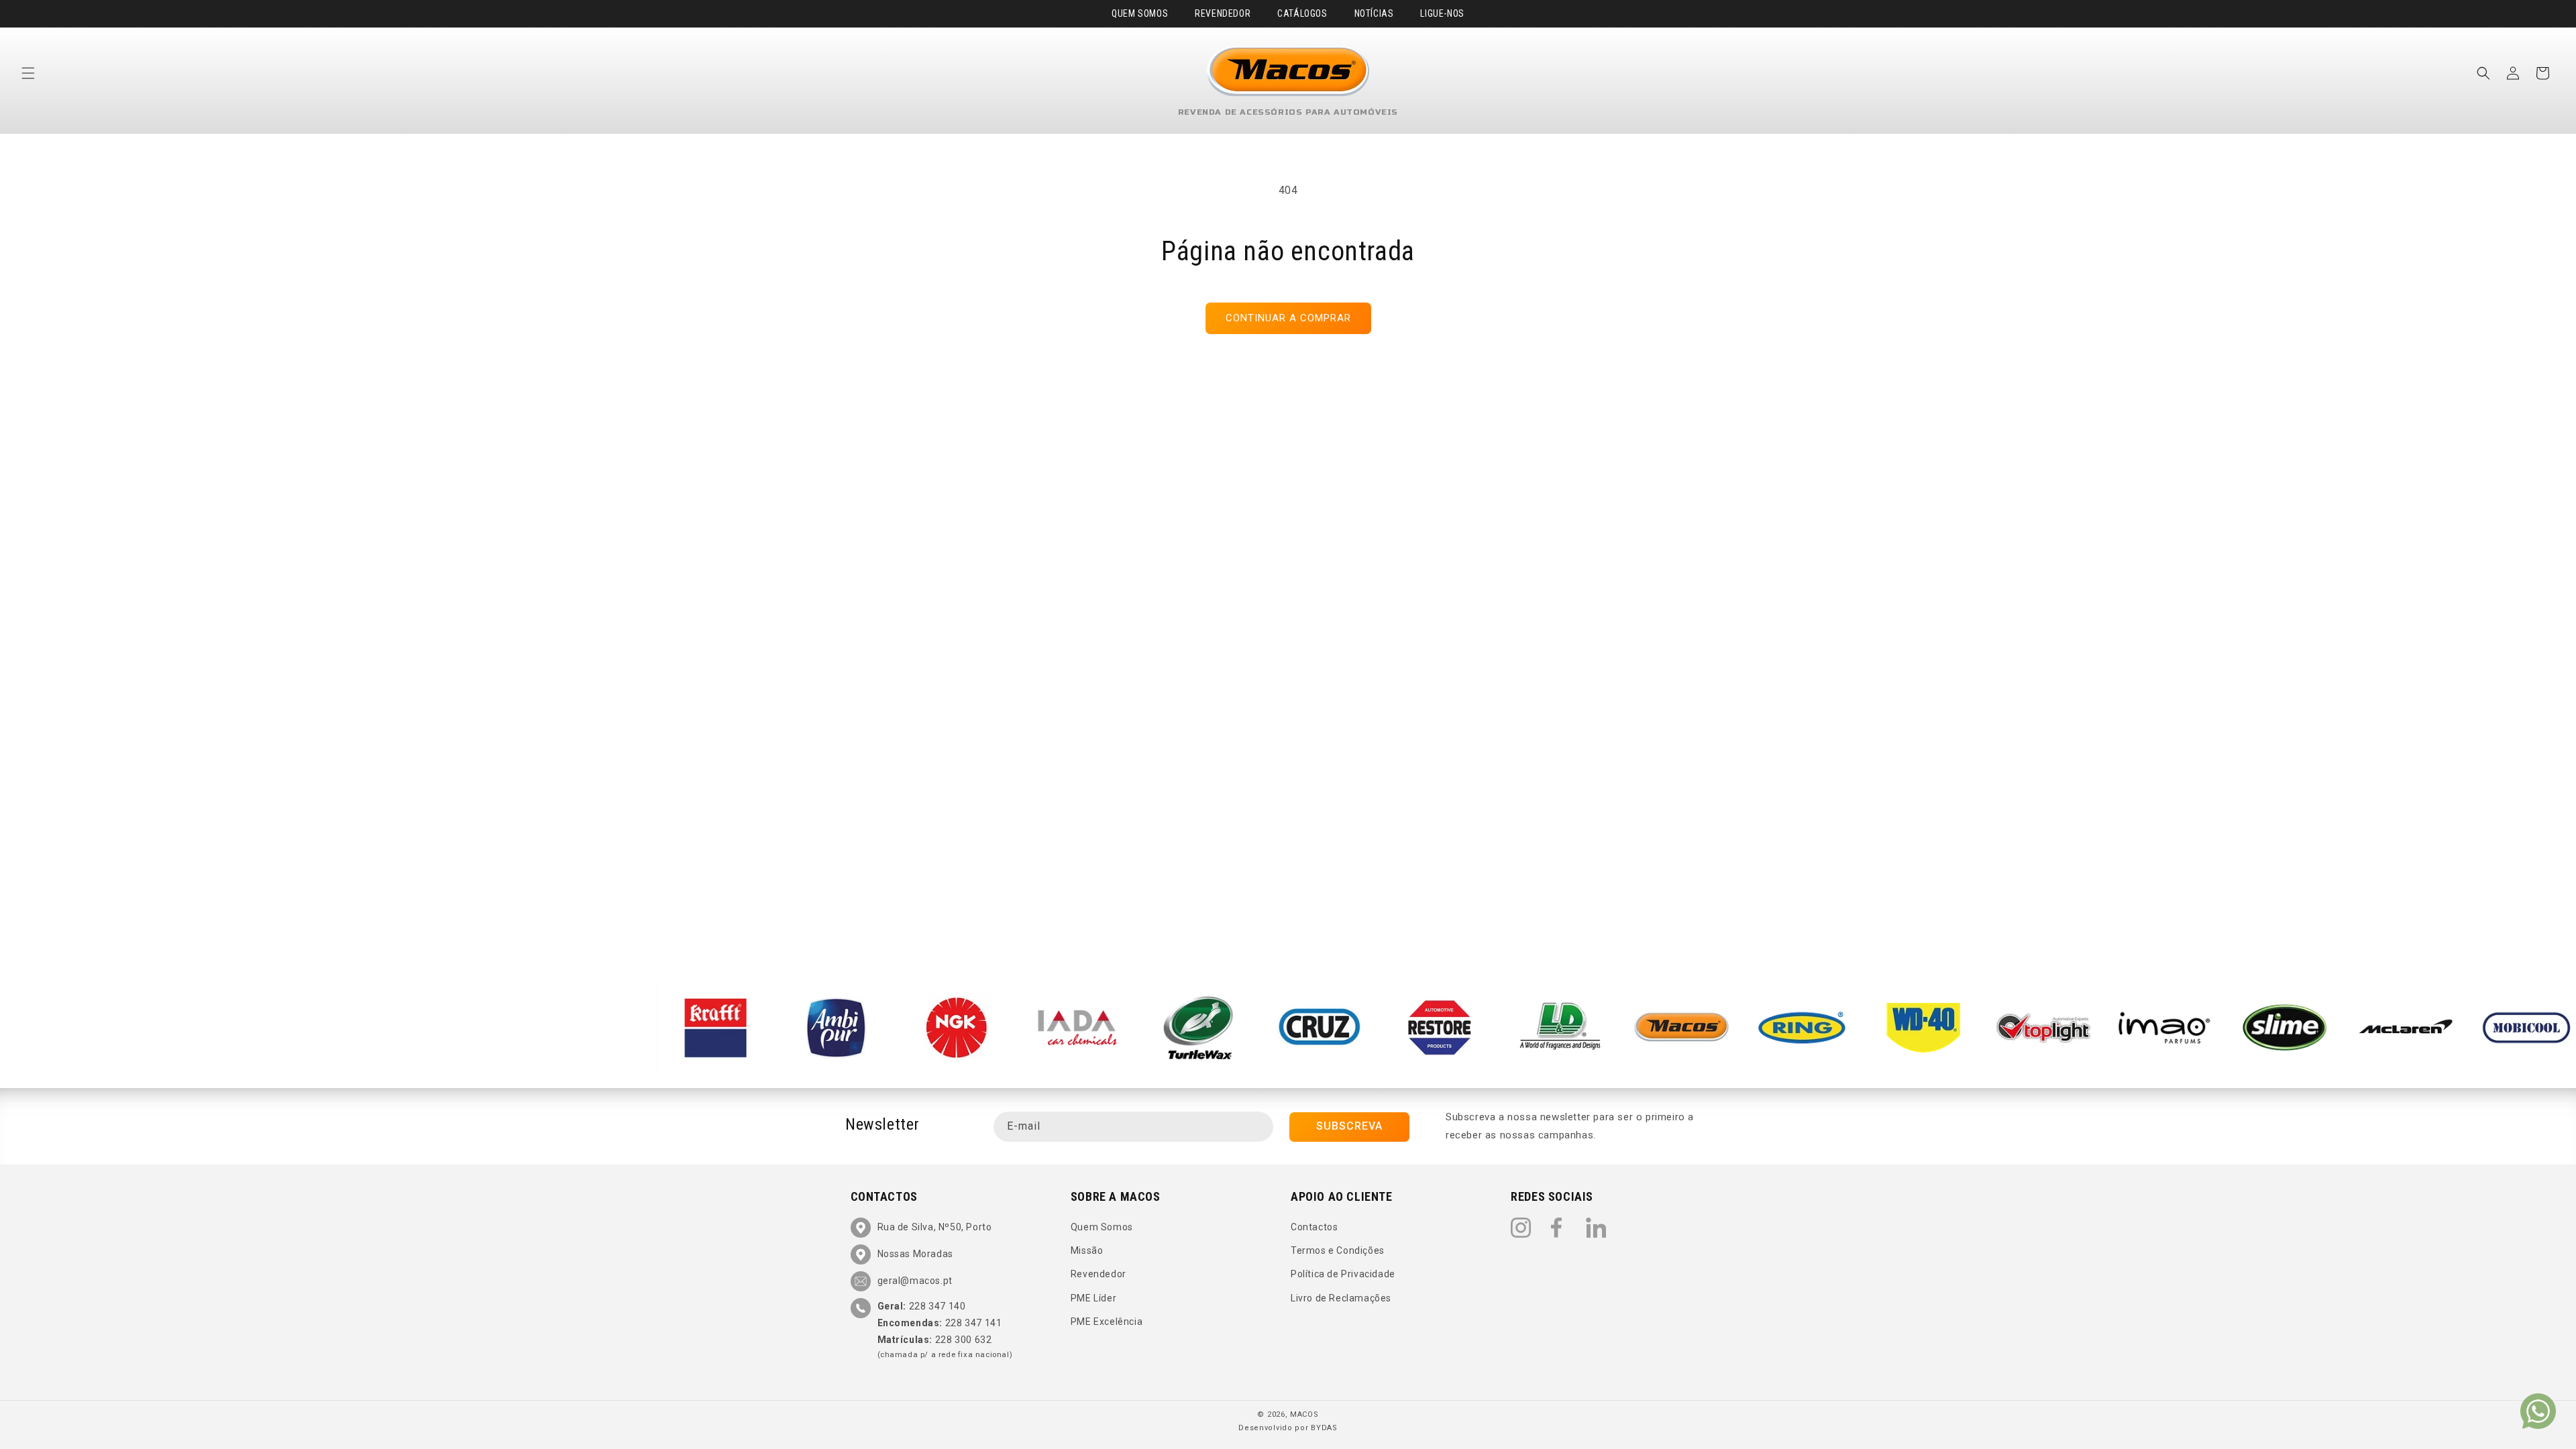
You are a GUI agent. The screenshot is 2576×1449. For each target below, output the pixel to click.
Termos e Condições (1338, 1251)
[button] (28, 73)
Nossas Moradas (915, 1254)
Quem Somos (1140, 13)
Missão (1087, 1251)
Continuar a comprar (1288, 318)
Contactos (1314, 1228)
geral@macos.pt (915, 1281)
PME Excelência (1107, 1322)
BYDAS (1324, 1428)
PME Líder (1093, 1298)
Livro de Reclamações (1341, 1298)
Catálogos (1302, 13)
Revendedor (1223, 13)
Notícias (1374, 13)
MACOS (1304, 1414)
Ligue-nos (1442, 13)
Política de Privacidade (1343, 1275)
